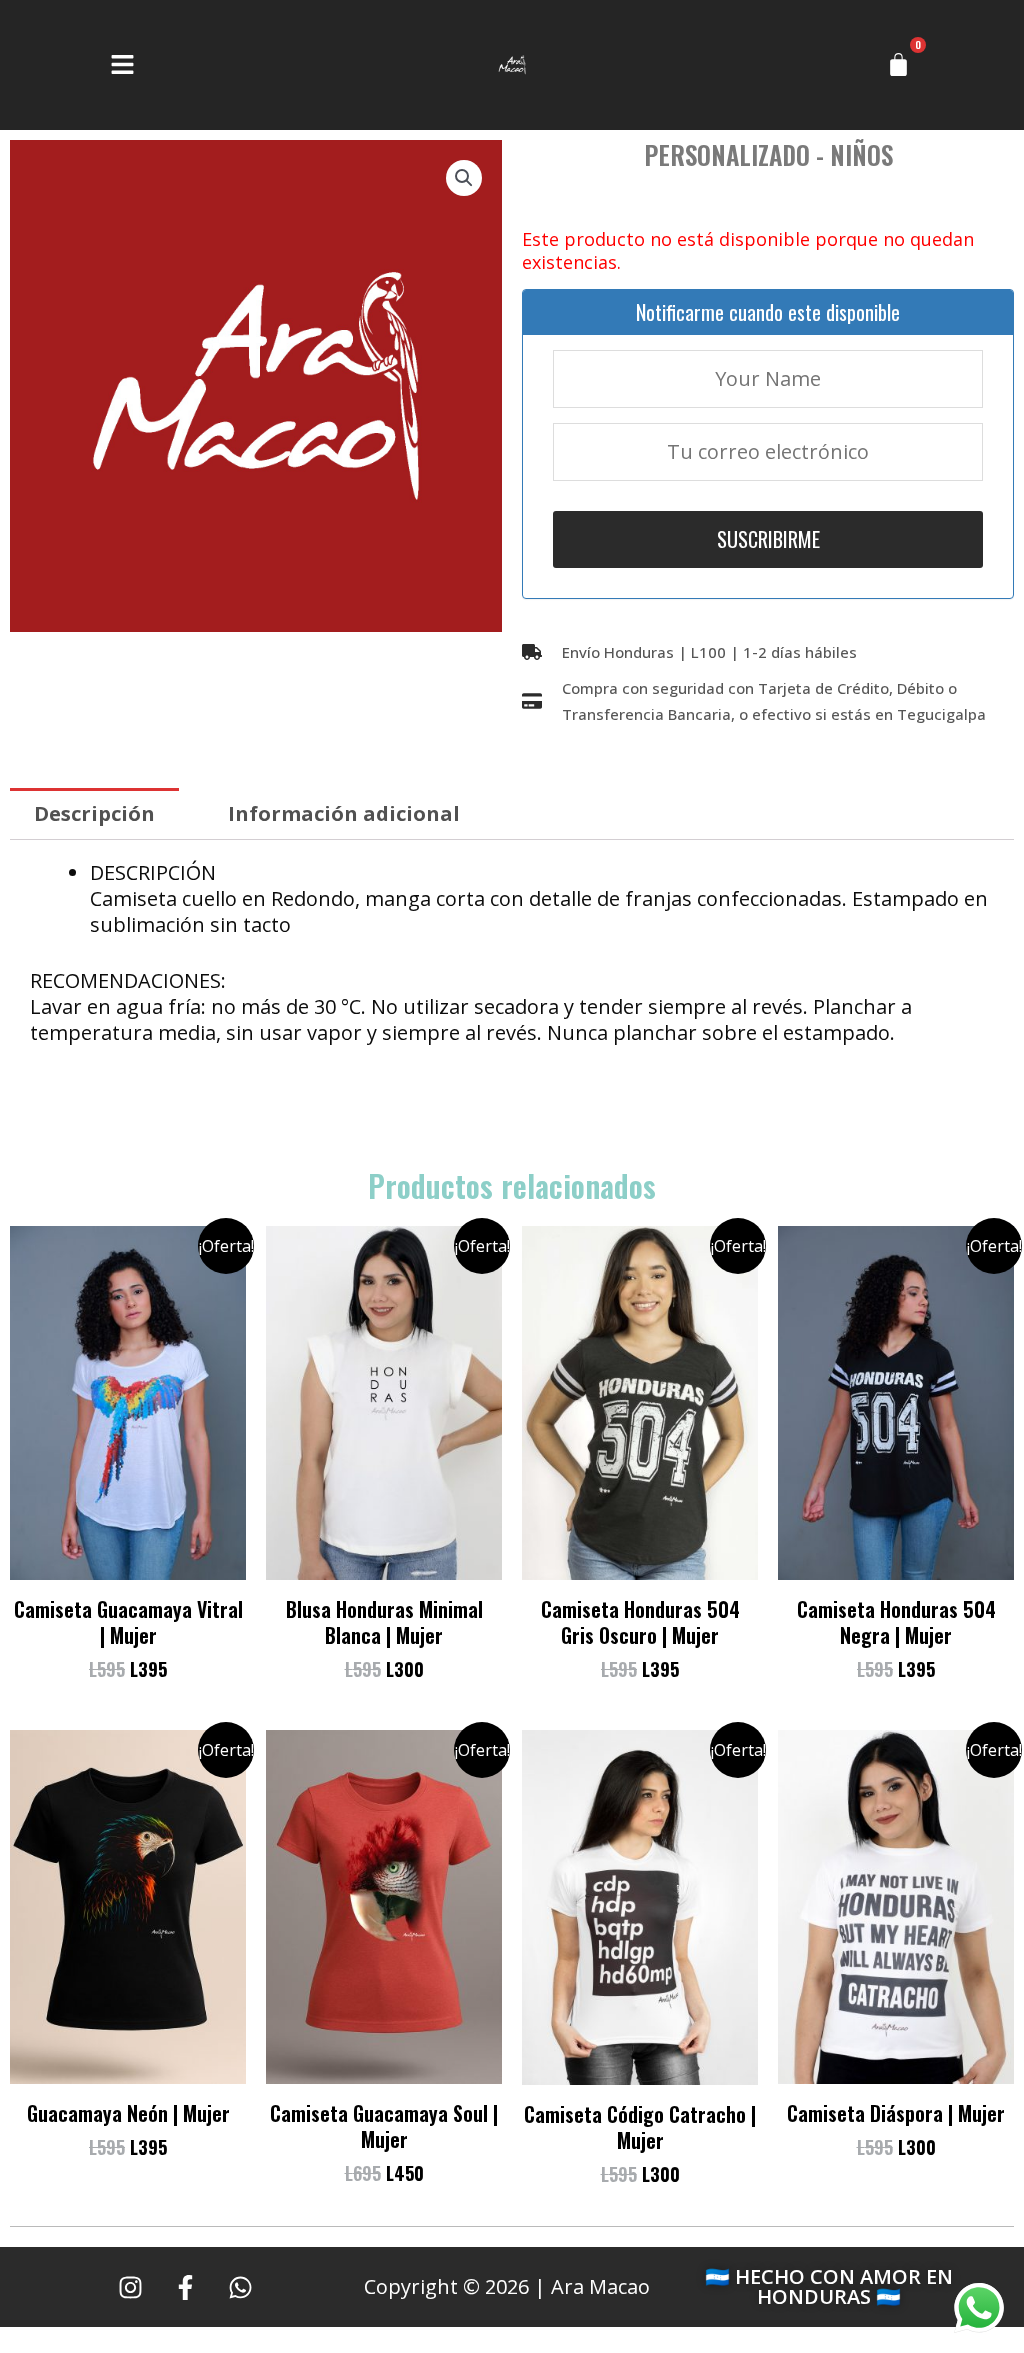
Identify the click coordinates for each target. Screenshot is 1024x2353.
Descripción (94, 813)
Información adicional (344, 813)
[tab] (94, 814)
